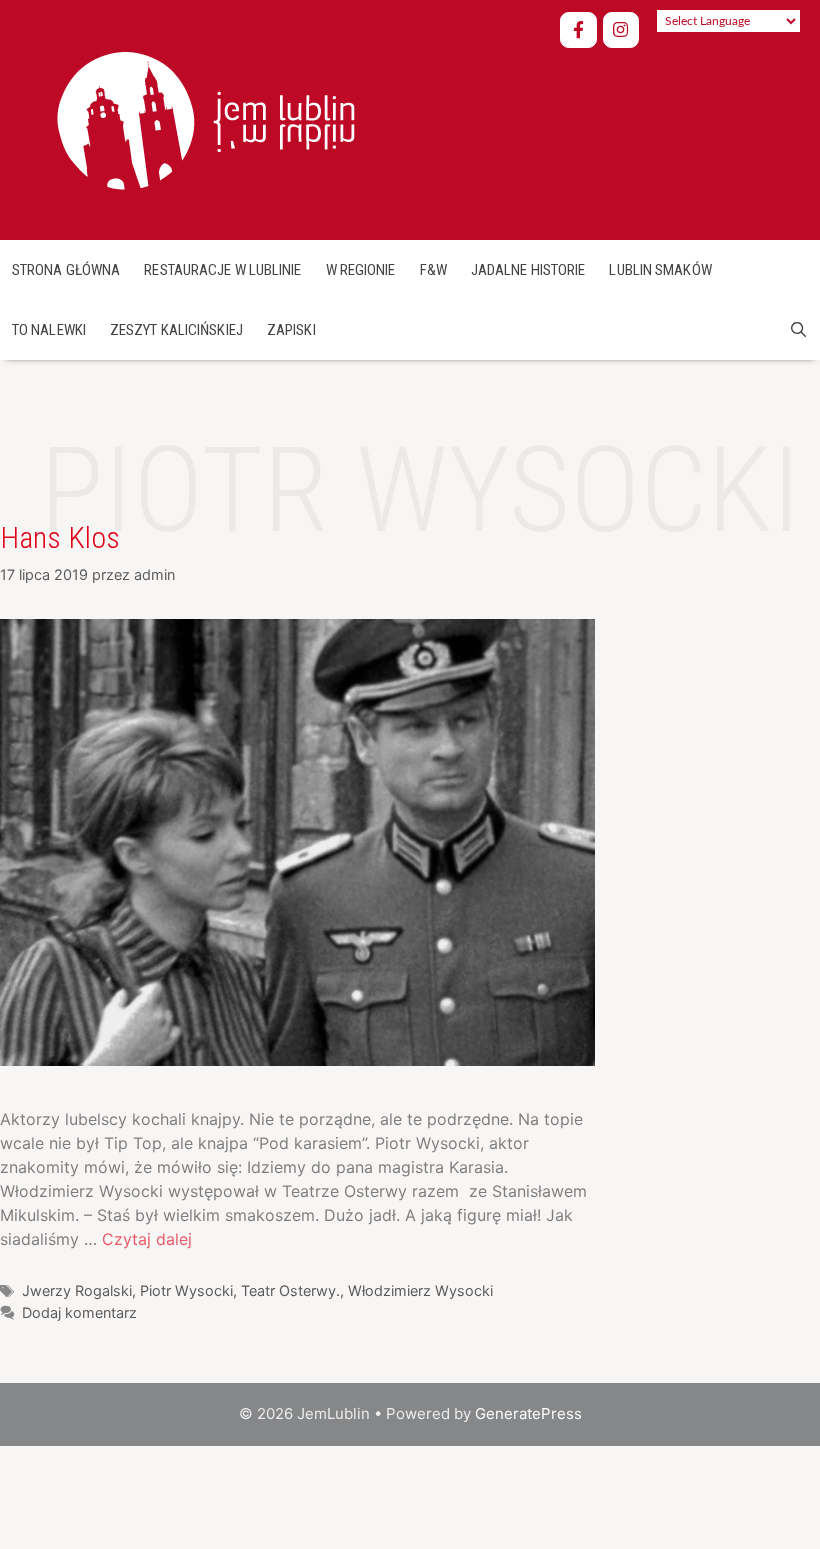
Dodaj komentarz (79, 1312)
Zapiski (291, 330)
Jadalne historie (528, 270)
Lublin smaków (660, 270)
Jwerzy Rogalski (77, 1290)
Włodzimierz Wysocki (420, 1290)
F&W (433, 270)
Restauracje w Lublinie (222, 270)
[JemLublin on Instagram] (621, 30)
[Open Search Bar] (798, 330)
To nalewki (49, 330)
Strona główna (66, 270)
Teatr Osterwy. (290, 1290)
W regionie (361, 270)
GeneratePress (528, 1413)
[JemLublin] (202, 118)
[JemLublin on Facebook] (578, 30)
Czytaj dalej (147, 1239)
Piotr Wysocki (186, 1290)
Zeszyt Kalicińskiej (176, 330)
